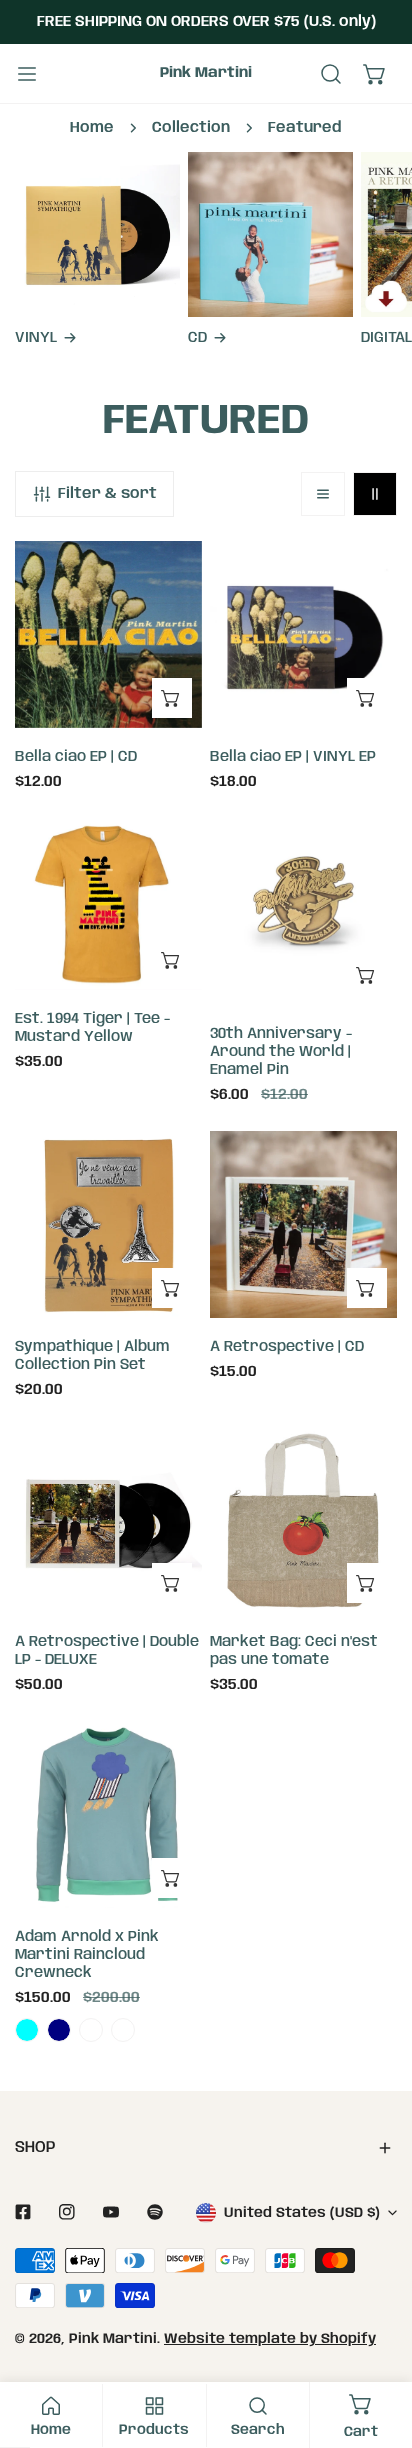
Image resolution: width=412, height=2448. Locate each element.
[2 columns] (375, 494)
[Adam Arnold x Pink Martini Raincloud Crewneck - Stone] (123, 2030)
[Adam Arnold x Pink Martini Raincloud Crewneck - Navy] (59, 2030)
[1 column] (323, 494)
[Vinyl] (97, 234)
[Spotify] (155, 2212)
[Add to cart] (172, 698)
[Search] (331, 74)
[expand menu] (27, 74)
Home (92, 128)
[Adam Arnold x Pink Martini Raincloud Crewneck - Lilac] (91, 2030)
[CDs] (270, 234)
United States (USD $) (302, 2213)
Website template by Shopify (270, 2339)
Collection (191, 128)
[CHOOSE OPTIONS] (172, 960)
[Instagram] (67, 2212)
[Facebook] (23, 2212)
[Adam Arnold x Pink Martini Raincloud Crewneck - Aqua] (27, 2030)
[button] (375, 74)
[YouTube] (111, 2212)
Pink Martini (113, 2339)
